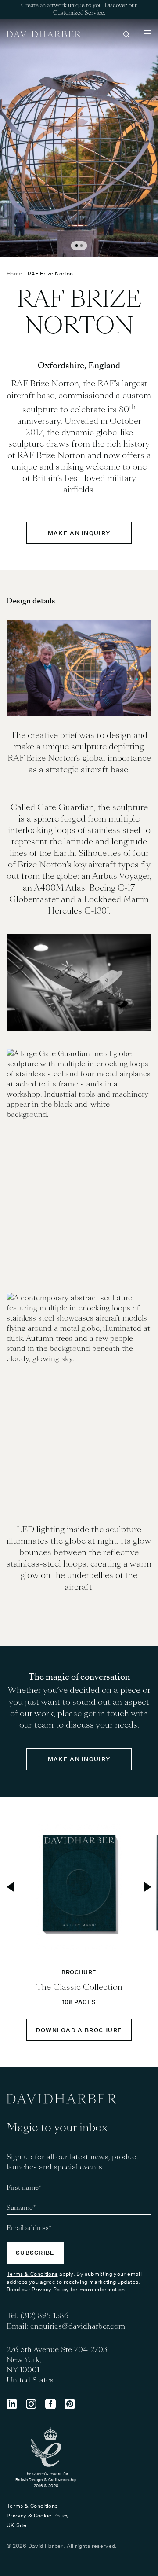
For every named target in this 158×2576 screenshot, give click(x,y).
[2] (82, 246)
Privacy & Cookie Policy (38, 2515)
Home (14, 273)
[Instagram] (31, 2404)
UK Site (17, 2525)
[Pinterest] (70, 2404)
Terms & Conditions (32, 2274)
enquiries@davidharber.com (78, 2326)
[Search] (126, 34)
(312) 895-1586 (45, 2316)
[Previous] (11, 1887)
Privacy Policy (50, 2289)
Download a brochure (79, 2030)
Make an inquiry (79, 533)
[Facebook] (50, 2404)
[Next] (147, 1887)
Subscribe (35, 2253)
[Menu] (147, 34)
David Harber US (44, 34)
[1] (77, 246)
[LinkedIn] (12, 2404)
